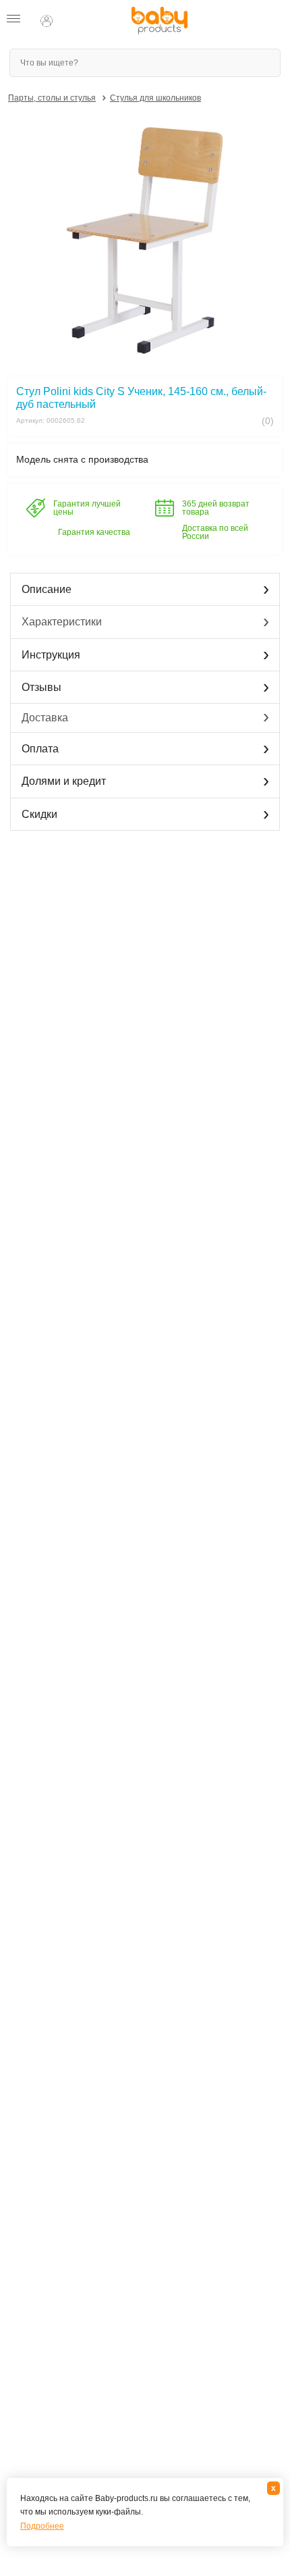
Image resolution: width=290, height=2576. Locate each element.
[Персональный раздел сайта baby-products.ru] (47, 21)
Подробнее (42, 2526)
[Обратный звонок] (73, 21)
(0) (266, 421)
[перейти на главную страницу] (159, 21)
